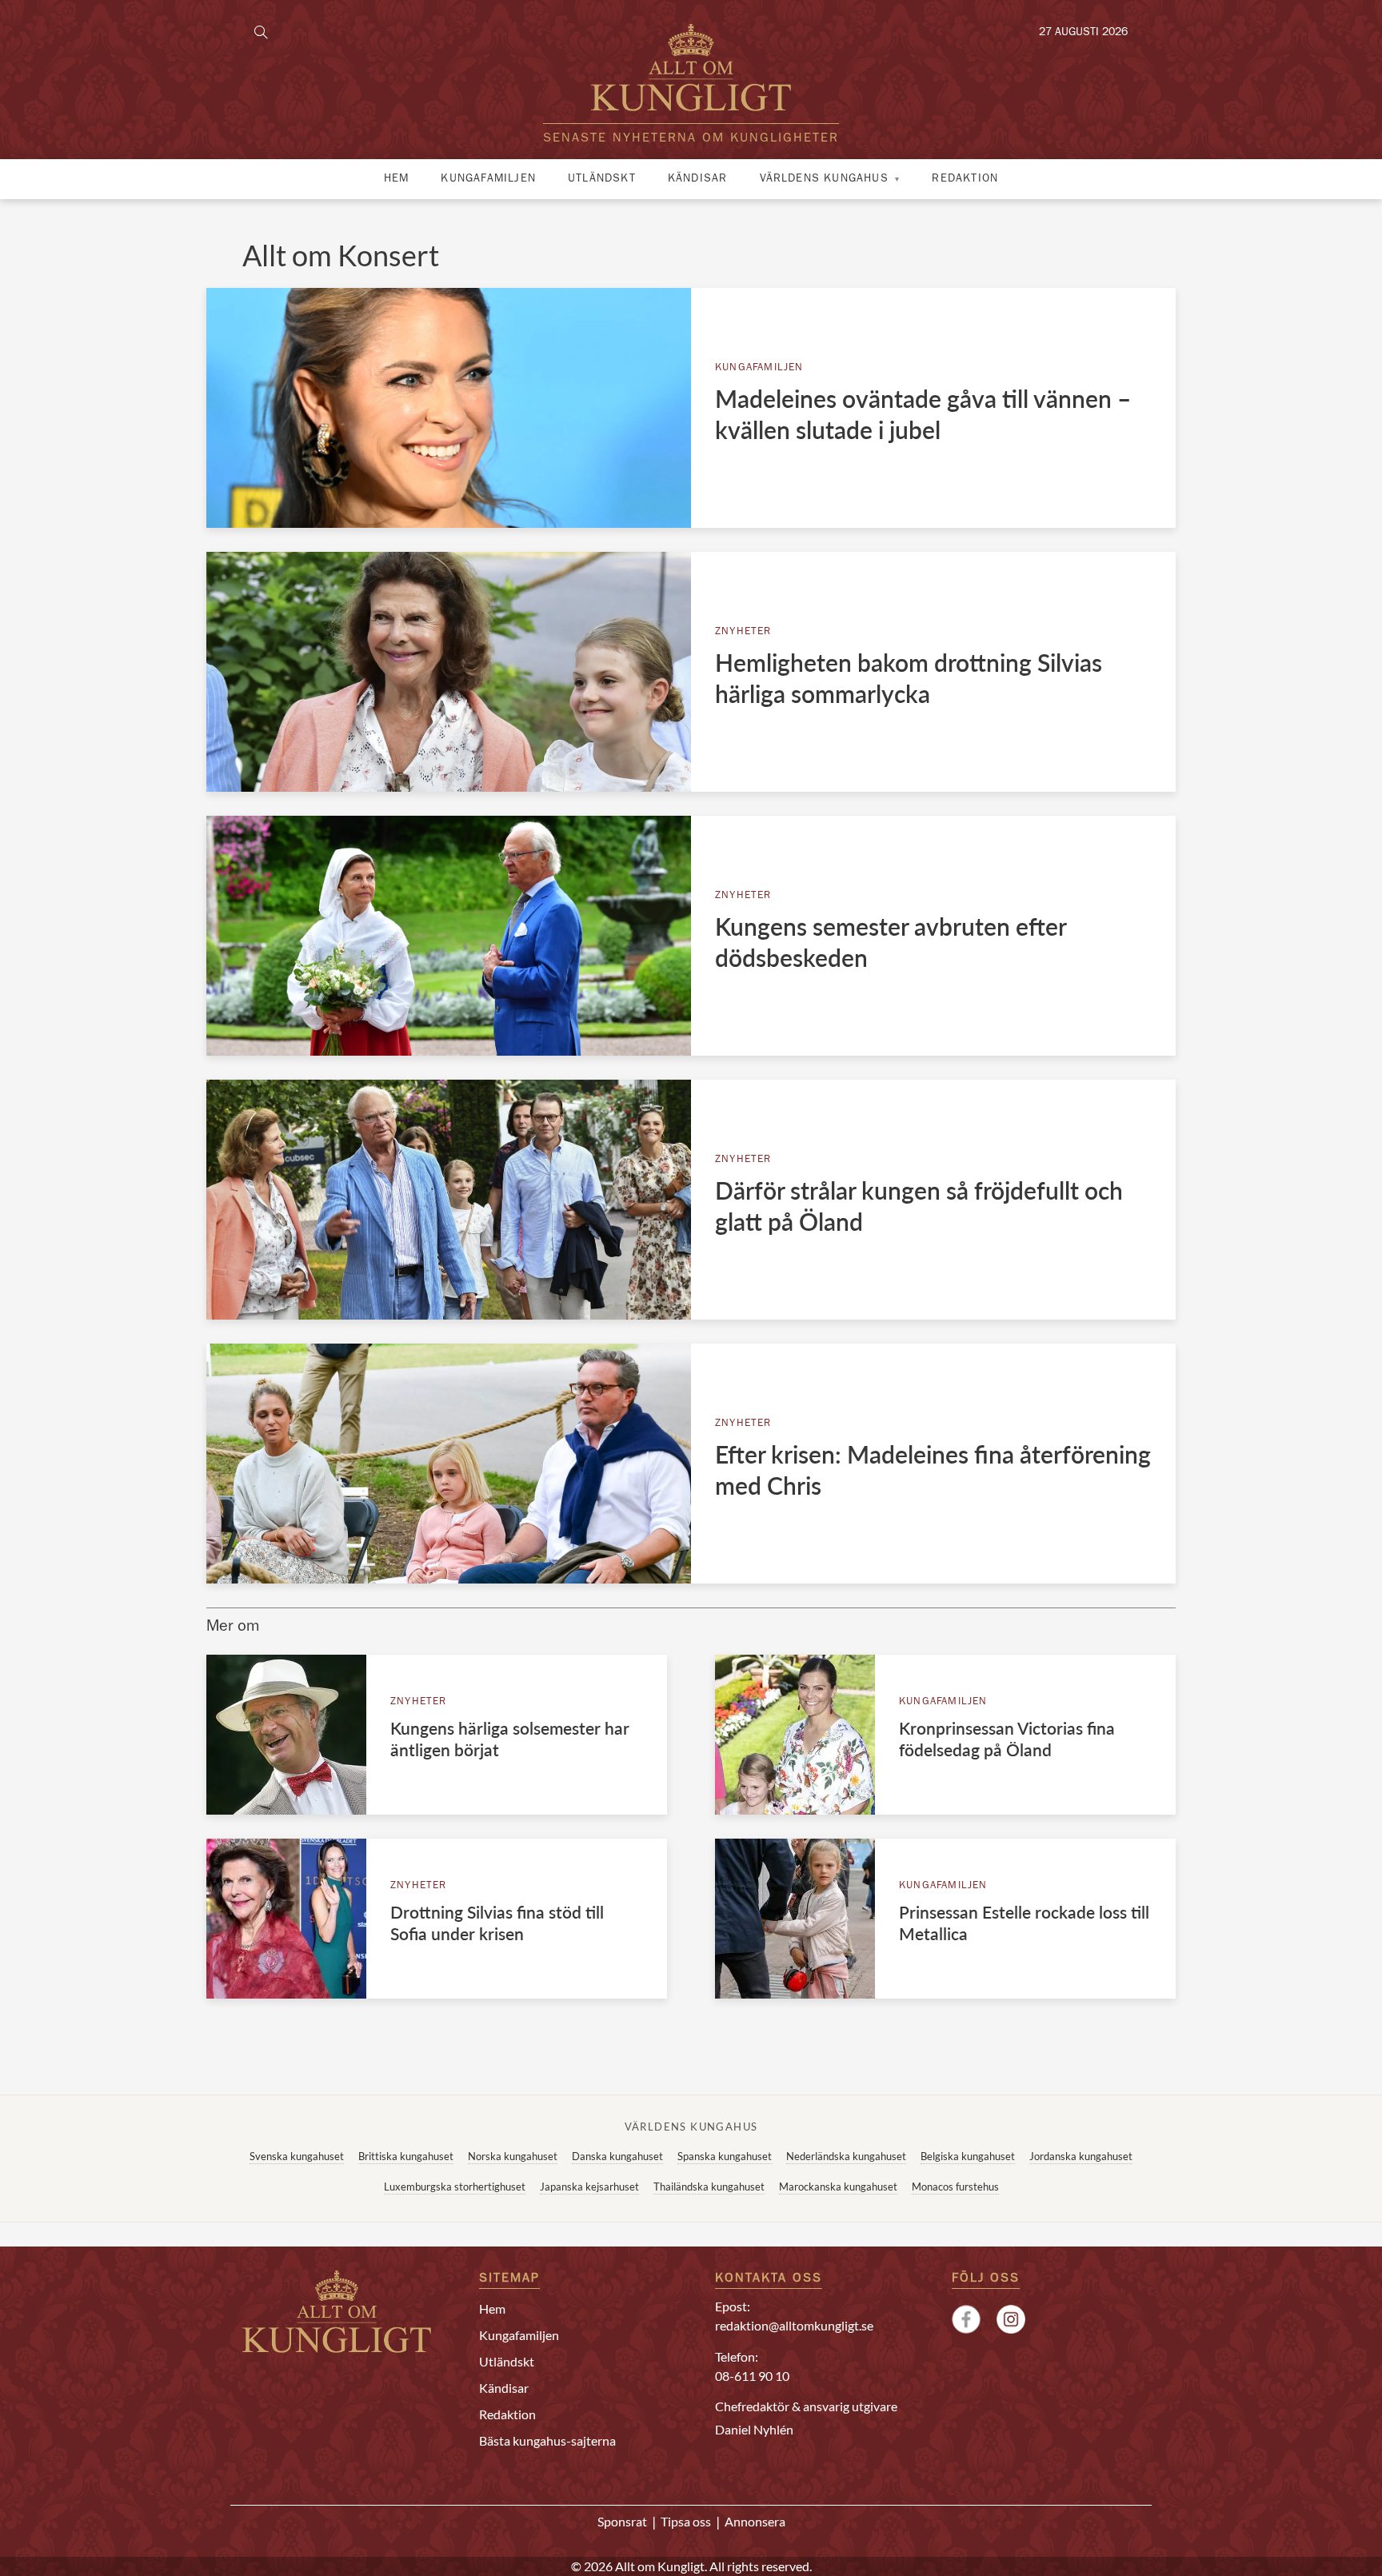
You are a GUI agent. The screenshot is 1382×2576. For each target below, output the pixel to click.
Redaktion (965, 179)
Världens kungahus (824, 179)
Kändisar (698, 179)
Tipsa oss (686, 2521)
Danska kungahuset (617, 2156)
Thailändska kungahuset (709, 2187)
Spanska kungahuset (725, 2156)
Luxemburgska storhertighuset (455, 2187)
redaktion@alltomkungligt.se (794, 2325)
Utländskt (602, 179)
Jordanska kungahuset (1081, 2156)
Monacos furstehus (955, 2187)
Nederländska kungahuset (846, 2156)
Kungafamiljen (488, 179)
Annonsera (755, 2521)
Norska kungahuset (513, 2156)
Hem (397, 179)
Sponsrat (622, 2521)
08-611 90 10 (752, 2376)
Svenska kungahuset (297, 2156)
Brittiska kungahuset (406, 2156)
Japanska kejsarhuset (589, 2187)
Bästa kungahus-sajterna (547, 2440)
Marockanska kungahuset (838, 2187)
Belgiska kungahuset (968, 2156)
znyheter (743, 632)
